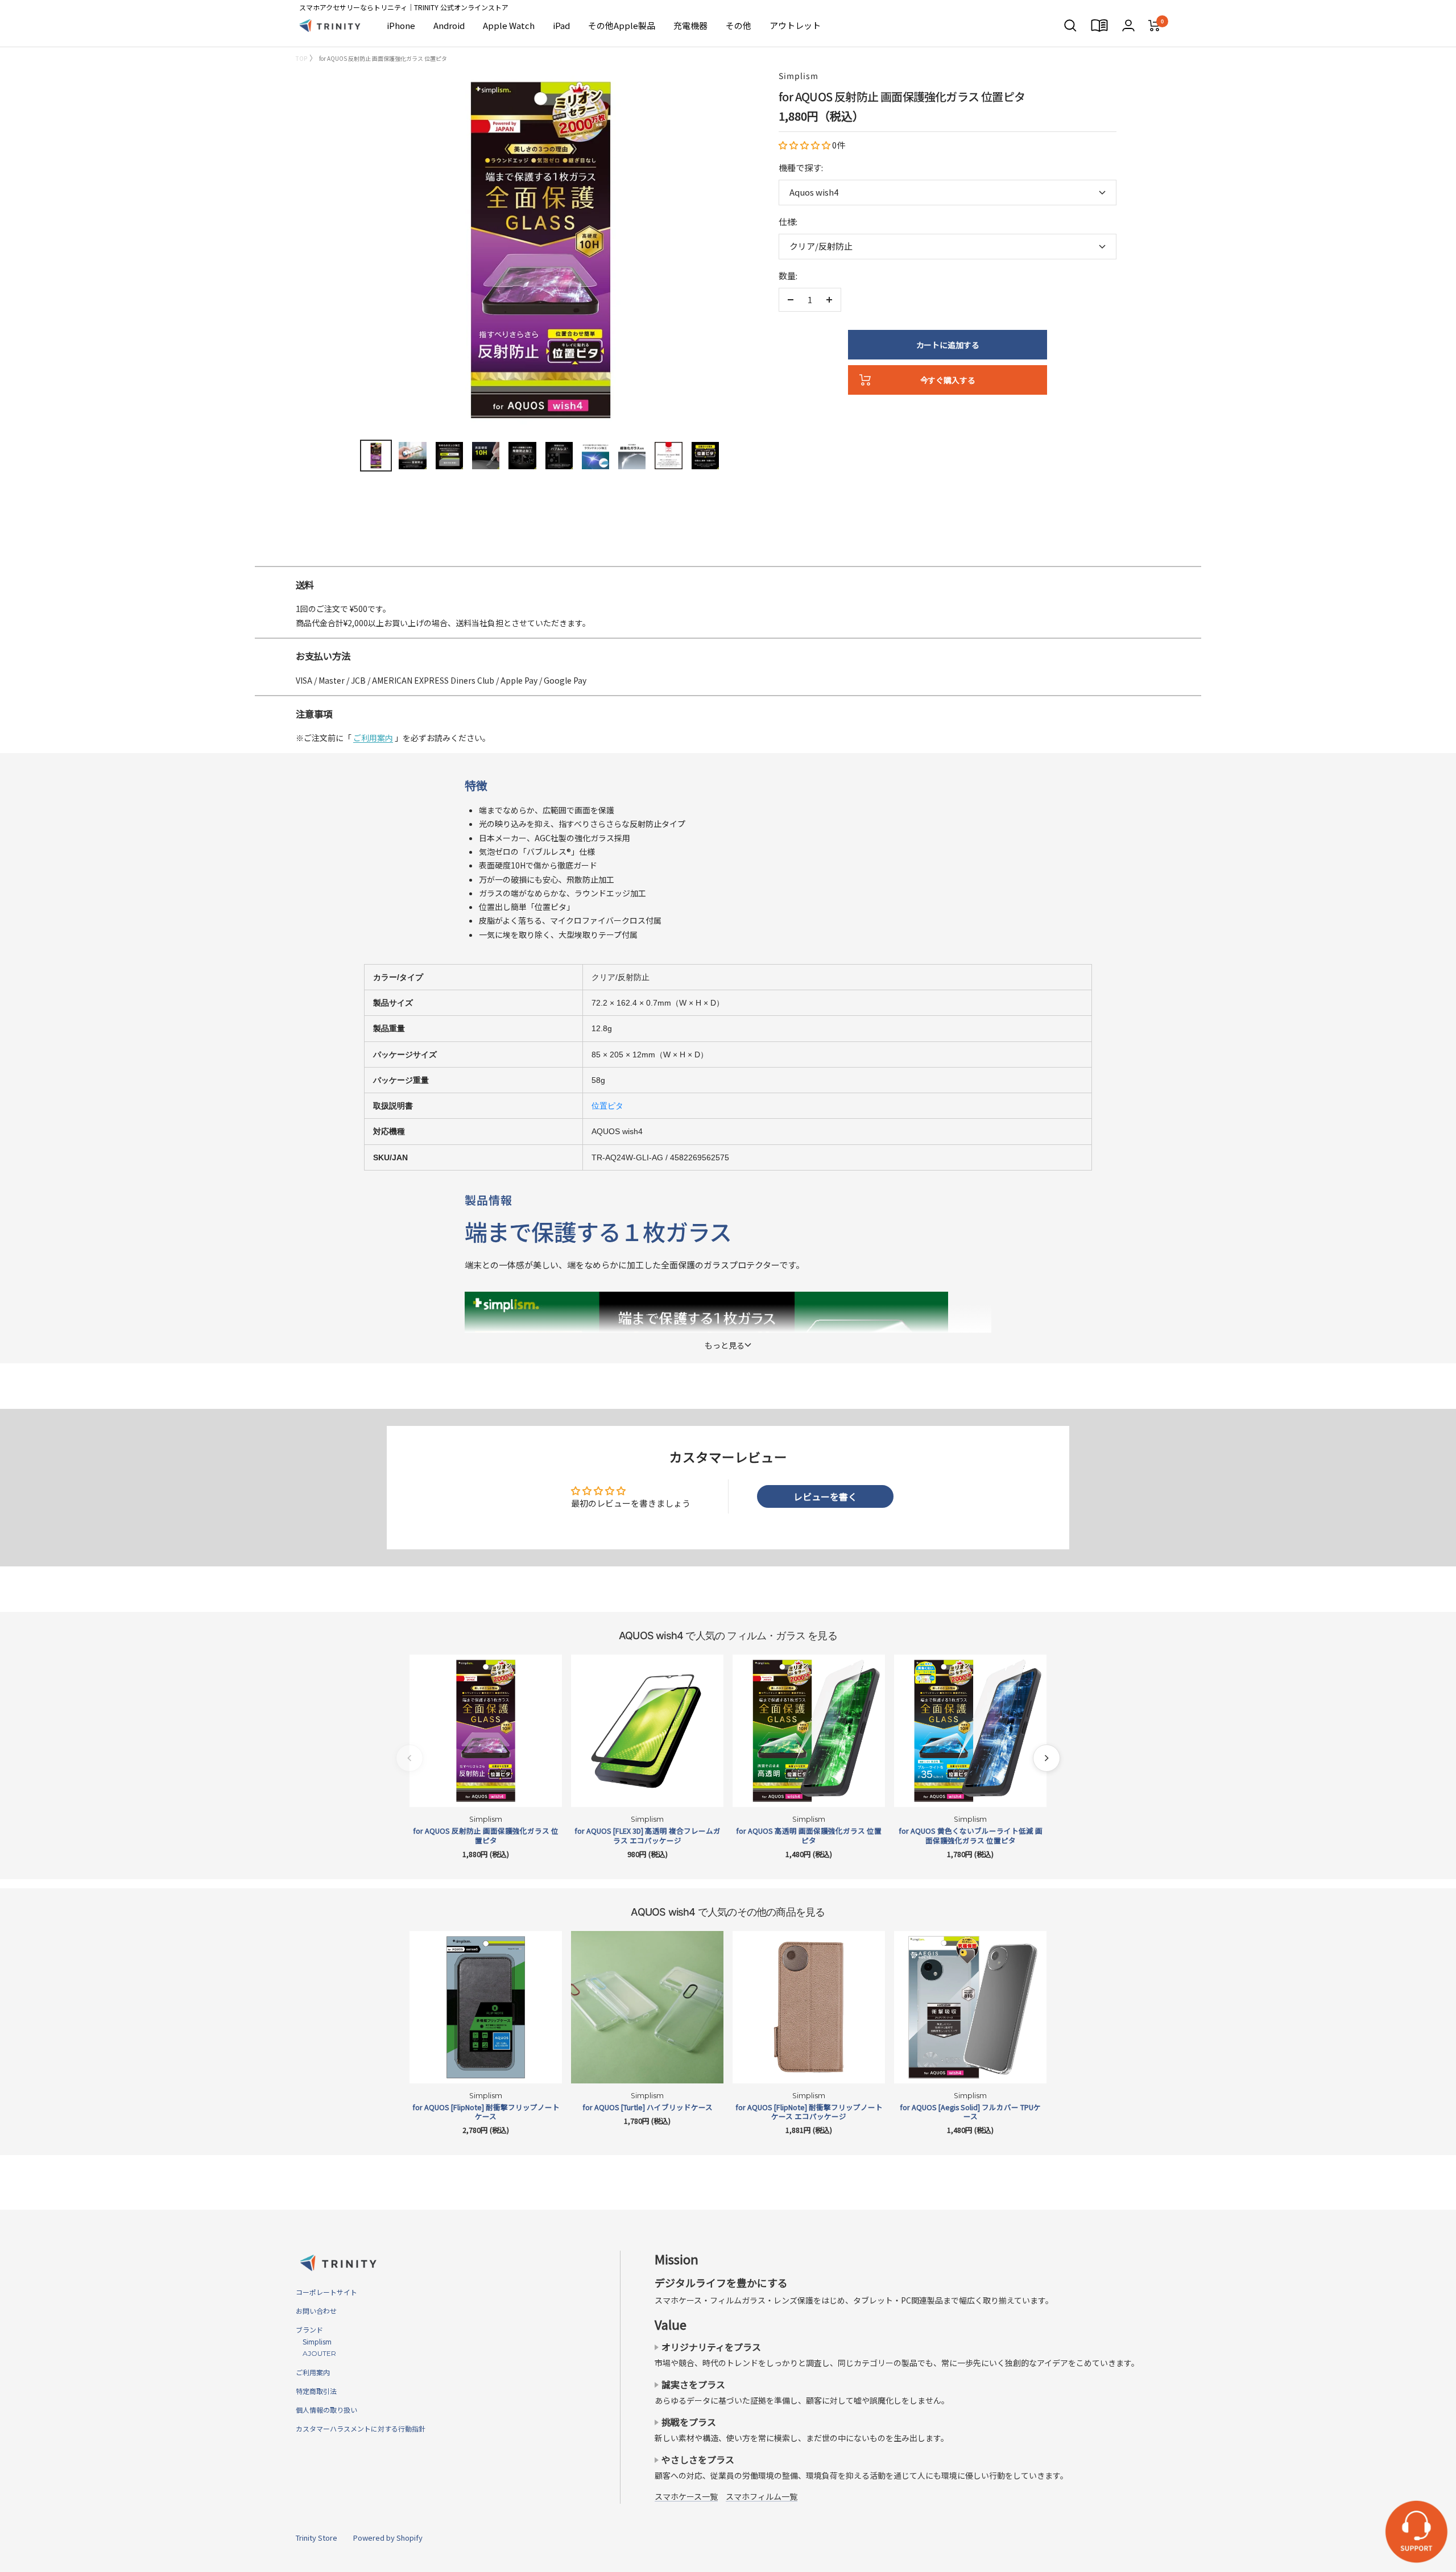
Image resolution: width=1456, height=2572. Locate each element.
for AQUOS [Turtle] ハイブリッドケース (648, 2107)
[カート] (1154, 26)
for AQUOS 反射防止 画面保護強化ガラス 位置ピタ (486, 1836)
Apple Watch (509, 25)
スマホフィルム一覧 (762, 2496)
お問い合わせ (316, 2311)
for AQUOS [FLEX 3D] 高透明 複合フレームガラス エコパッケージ (648, 1836)
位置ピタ (607, 1106)
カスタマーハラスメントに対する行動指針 (361, 2428)
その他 (739, 25)
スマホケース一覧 (686, 2496)
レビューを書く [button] (825, 1496)
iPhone (401, 25)
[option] (728, 561)
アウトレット (795, 25)
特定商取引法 (316, 2391)
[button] (805, 145)
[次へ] (1046, 1758)
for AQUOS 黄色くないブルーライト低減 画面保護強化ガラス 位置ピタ (971, 1836)
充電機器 (690, 25)
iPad (561, 25)
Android (449, 25)
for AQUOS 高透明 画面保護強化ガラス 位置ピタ (809, 1836)
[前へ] (409, 1758)
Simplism (799, 76)
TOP (301, 58)
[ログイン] (1128, 25)
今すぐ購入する (948, 380)
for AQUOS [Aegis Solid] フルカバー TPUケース (970, 2112)
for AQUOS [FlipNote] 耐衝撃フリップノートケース (486, 2112)
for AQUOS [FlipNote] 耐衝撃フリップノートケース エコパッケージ (809, 2112)
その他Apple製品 (622, 25)
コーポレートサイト (326, 2292)
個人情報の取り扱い (326, 2410)
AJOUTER (316, 2353)
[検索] (1070, 26)
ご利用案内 (373, 738)
